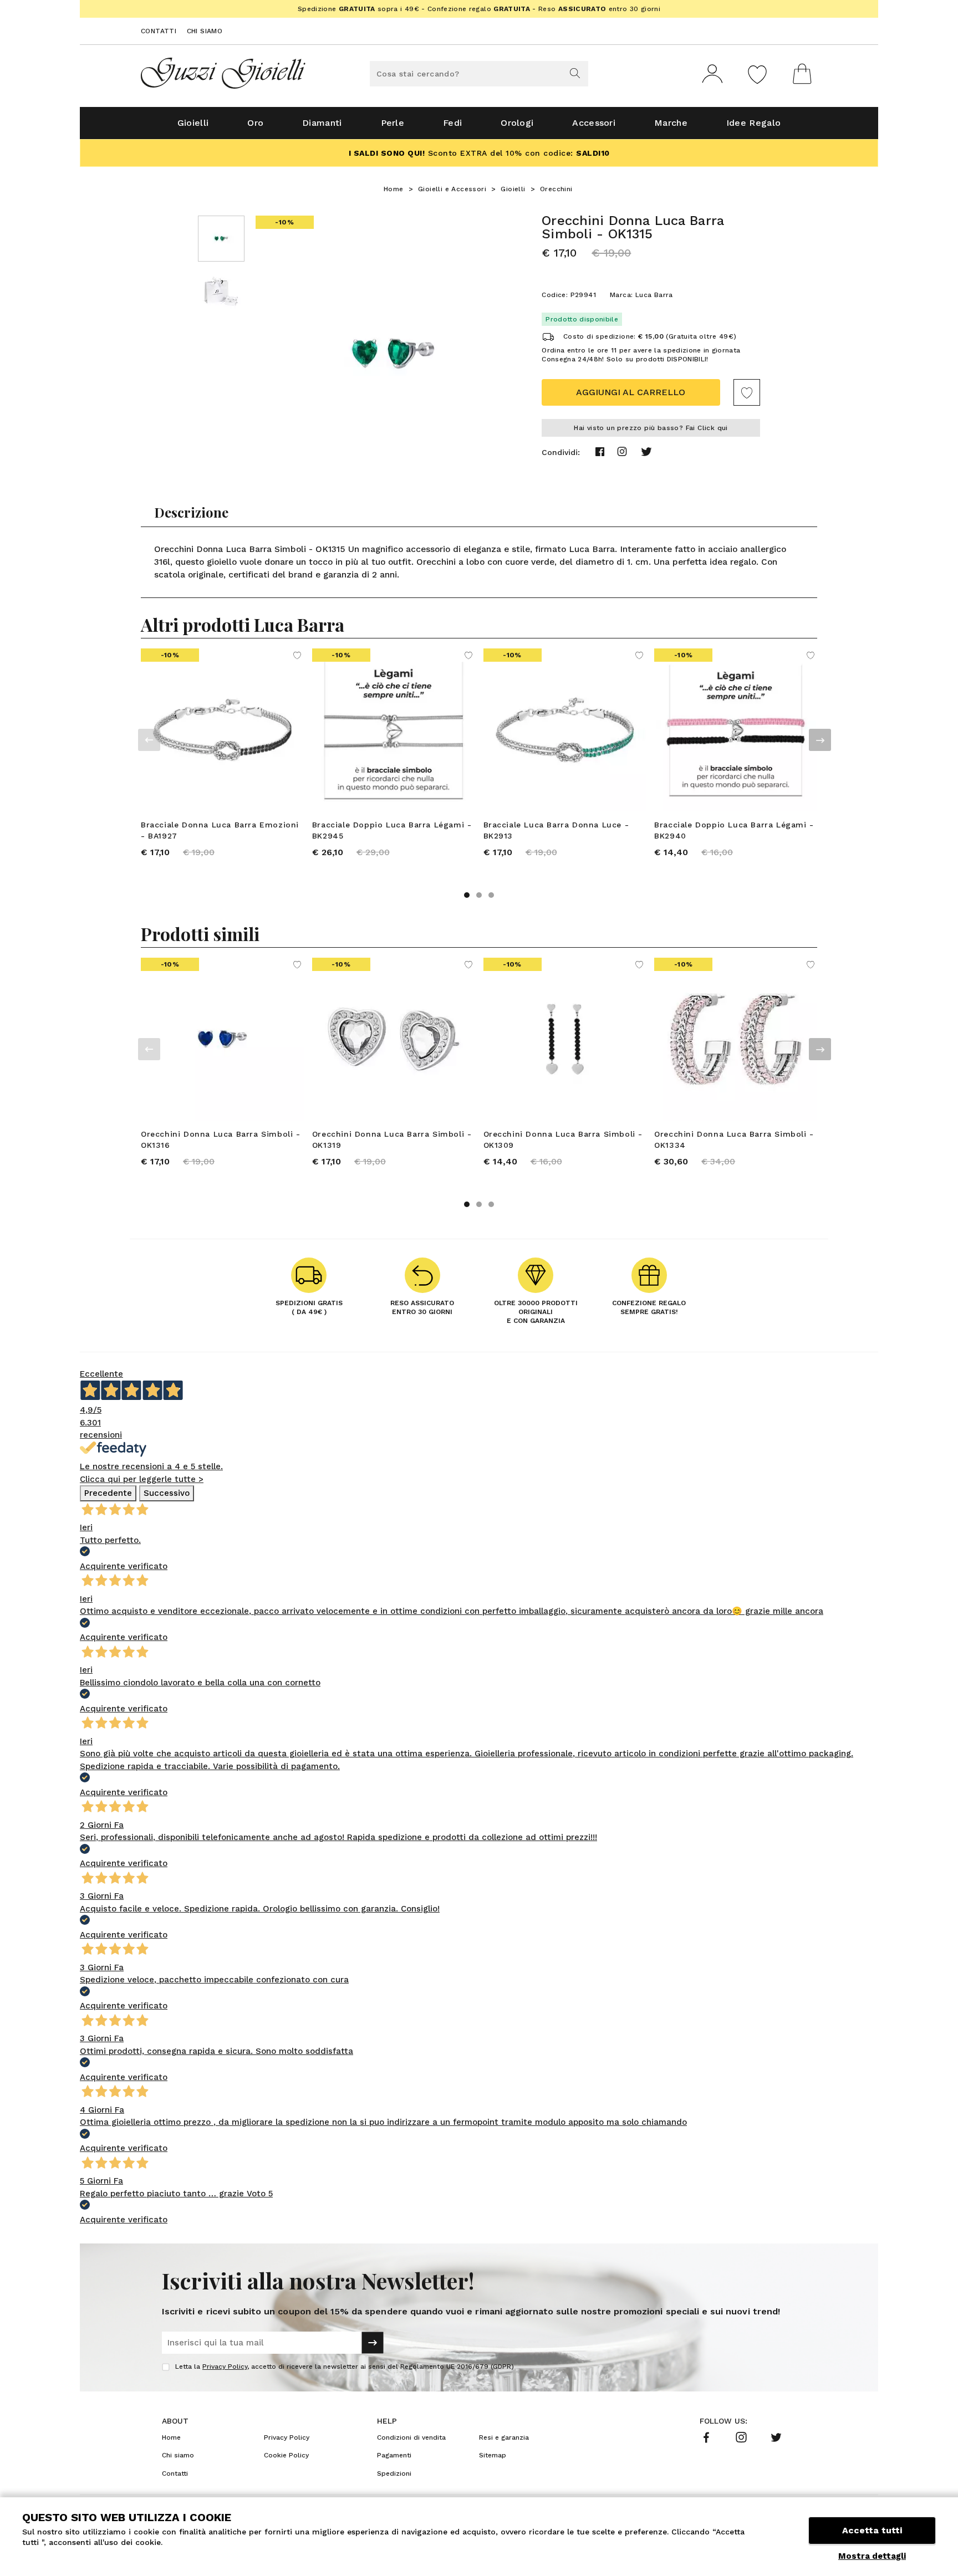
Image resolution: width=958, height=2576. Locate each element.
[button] (467, 895)
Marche (671, 123)
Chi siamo (205, 31)
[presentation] (149, 740)
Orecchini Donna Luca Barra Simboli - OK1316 (221, 1139)
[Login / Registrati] (712, 74)
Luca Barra (654, 295)
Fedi (452, 123)
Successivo (167, 1493)
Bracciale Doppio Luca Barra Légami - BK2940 (734, 830)
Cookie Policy (286, 2455)
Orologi (517, 123)
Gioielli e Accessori (452, 189)
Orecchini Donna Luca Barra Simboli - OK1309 (563, 1139)
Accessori (594, 123)
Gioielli (193, 123)
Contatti (159, 31)
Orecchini (556, 189)
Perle (393, 123)
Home (394, 189)
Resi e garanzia (504, 2437)
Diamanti (322, 123)
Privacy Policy (225, 2367)
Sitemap (493, 2455)
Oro (255, 123)
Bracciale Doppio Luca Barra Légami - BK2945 (392, 830)
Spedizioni (394, 2473)
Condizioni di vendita (411, 2437)
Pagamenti (394, 2455)
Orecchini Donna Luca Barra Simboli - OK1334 (734, 1139)
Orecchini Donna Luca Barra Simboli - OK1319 (392, 1139)
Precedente (108, 1493)
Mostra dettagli (872, 2556)
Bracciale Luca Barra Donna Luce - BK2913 (556, 830)
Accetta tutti (872, 2530)
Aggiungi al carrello (631, 392)
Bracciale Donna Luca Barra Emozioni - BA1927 (220, 830)
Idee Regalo (753, 123)
